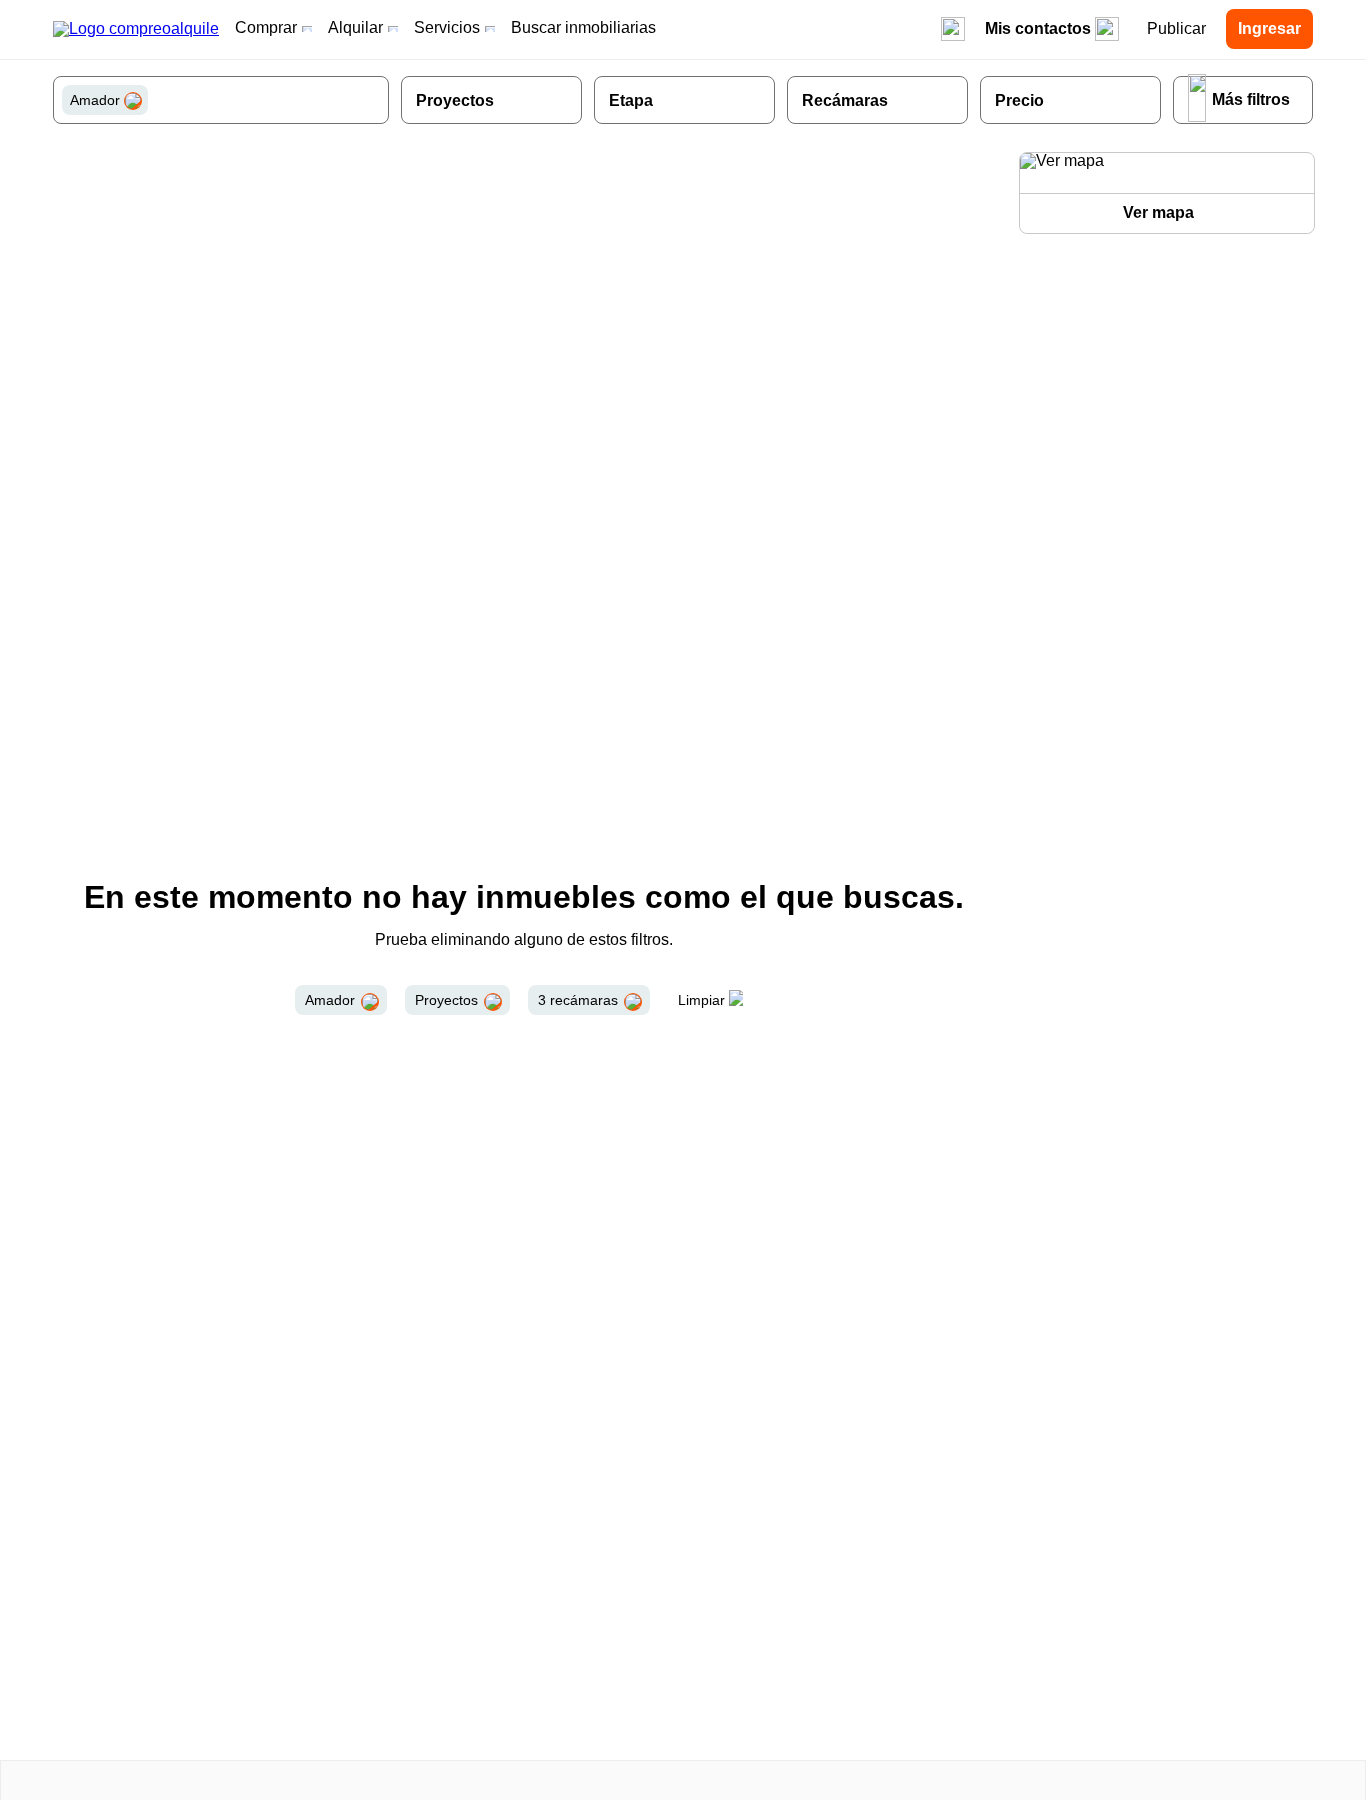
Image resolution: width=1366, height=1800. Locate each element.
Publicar (1176, 28)
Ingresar (1269, 28)
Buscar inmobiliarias (583, 27)
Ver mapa (1158, 212)
